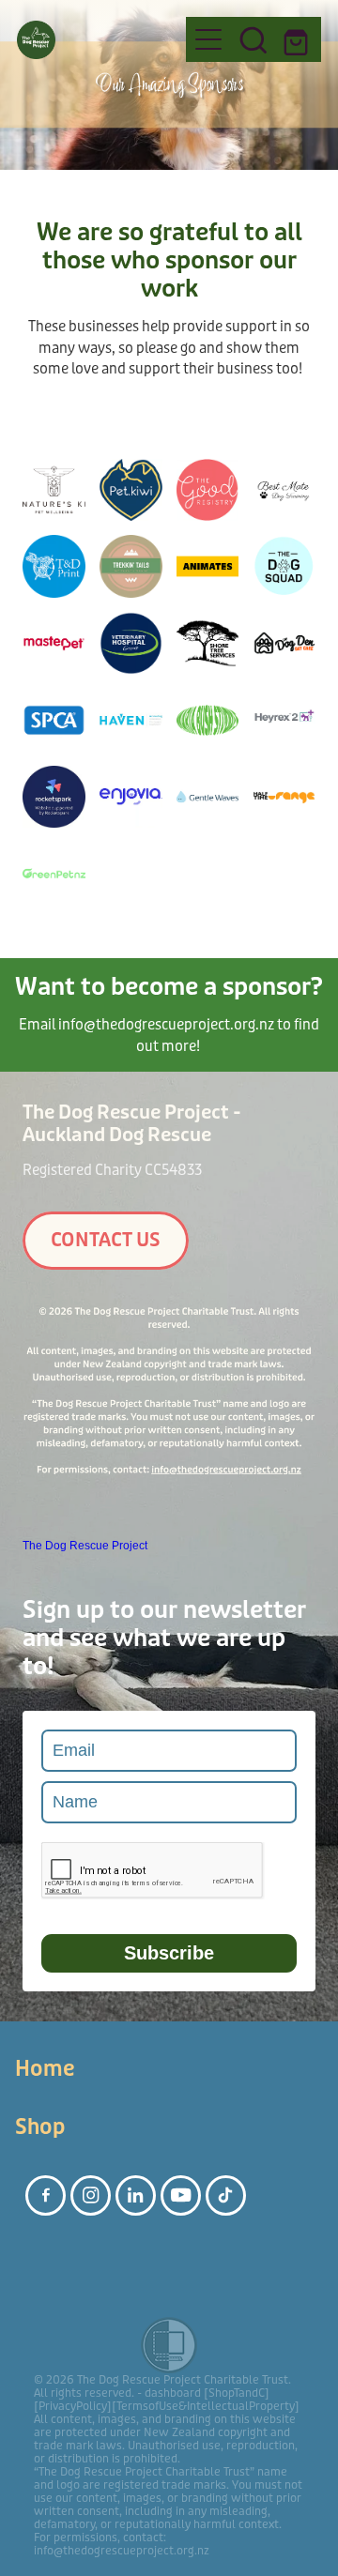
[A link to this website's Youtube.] (181, 2195)
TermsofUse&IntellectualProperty (206, 2406)
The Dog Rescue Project (85, 1546)
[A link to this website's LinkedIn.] (136, 2195)
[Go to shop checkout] (299, 39)
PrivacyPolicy (73, 2406)
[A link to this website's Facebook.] (46, 2195)
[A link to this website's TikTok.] (226, 2195)
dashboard (173, 2393)
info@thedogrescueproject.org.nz (166, 1025)
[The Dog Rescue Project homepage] (92, 40)
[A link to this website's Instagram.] (91, 2195)
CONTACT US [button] (106, 1240)
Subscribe (169, 1953)
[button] (253, 39)
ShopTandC (237, 2393)
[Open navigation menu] (208, 39)
